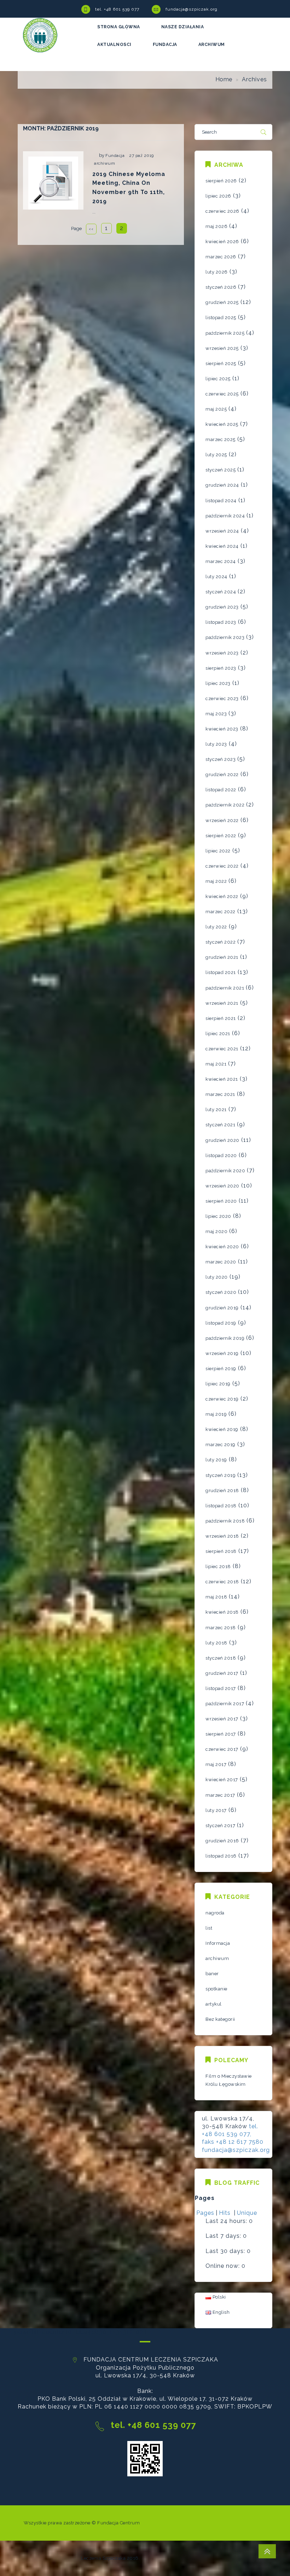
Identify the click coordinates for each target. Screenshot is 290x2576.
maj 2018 (216, 1597)
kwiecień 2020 (222, 1247)
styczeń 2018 (221, 1658)
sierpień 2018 (221, 1551)
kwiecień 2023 (222, 729)
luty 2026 (217, 272)
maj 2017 (216, 1764)
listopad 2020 (221, 1155)
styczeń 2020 (221, 1292)
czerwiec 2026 (222, 211)
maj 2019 (216, 1414)
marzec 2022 (221, 912)
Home (224, 79)
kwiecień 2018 (222, 1612)
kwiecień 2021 (222, 1079)
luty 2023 (216, 744)
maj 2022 (216, 881)
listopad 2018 (221, 1506)
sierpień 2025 (221, 363)
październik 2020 (225, 1171)
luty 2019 (216, 1460)
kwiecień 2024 (222, 546)
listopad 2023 (221, 622)
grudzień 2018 (222, 1491)
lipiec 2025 (218, 379)
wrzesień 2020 (222, 1186)
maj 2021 (216, 1064)
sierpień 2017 (221, 1734)
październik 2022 (225, 805)
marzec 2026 (221, 257)
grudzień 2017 (222, 1673)
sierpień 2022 (221, 836)
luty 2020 (217, 1277)
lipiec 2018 (218, 1566)
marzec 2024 (221, 561)
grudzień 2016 (222, 1841)
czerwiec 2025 (222, 394)
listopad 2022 (221, 790)
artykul (214, 2004)
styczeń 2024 (221, 592)
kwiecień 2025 (222, 424)
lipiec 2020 (218, 1216)
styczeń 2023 (221, 759)
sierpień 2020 (221, 1201)
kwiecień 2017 (222, 1780)
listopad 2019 (221, 1323)
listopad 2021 (221, 972)
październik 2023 (225, 637)
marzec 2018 (221, 1628)
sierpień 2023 (221, 668)
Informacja (218, 1943)
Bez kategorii (220, 2019)
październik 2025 (225, 333)
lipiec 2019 (218, 1384)
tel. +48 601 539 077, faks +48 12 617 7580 (233, 2134)
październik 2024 (225, 516)
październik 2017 (225, 1704)
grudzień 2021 (222, 957)
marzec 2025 (221, 439)
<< (91, 229)
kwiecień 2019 (222, 1429)
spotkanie (216, 1989)
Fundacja (115, 156)
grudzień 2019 (222, 1308)
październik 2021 (225, 988)
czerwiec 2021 (222, 1049)
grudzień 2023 (222, 607)
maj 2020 (216, 1231)
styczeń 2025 (221, 470)
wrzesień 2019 (222, 1353)
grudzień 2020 (222, 1140)
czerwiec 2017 (222, 1749)
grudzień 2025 (222, 302)
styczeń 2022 (221, 942)
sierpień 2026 (221, 181)
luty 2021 (216, 1110)
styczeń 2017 (220, 1826)
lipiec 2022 (218, 851)
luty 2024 (216, 577)
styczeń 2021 (220, 1125)
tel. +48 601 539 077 (117, 9)
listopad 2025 (221, 318)
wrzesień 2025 (222, 348)
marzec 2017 (220, 1795)
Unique (247, 2213)
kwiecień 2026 (222, 242)
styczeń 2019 (221, 1475)
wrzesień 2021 (222, 1003)
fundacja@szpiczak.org (192, 9)
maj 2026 (216, 226)
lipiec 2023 (218, 683)
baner (212, 1974)
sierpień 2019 (221, 1369)
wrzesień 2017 (222, 1719)
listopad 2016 (221, 1856)
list (209, 1928)
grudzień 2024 (222, 485)
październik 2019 (225, 1338)
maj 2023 (216, 714)
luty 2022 (216, 927)
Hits (226, 2213)
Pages (205, 2213)
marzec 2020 (221, 1262)
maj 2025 (216, 409)
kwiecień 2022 (222, 896)
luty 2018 (216, 1643)
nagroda (215, 1913)
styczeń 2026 (221, 287)
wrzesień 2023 (222, 653)
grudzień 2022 (222, 774)
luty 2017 (216, 1810)
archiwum (105, 163)
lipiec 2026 (218, 196)
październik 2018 (225, 1521)
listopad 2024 (221, 501)
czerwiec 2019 (222, 1399)
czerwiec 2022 (222, 866)
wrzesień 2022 (222, 820)
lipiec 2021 (218, 1034)
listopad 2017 (221, 1688)
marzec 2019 (221, 1445)
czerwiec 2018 (222, 1582)
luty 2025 (216, 455)
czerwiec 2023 (222, 699)
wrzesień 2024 (222, 531)
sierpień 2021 (221, 1018)
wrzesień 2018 (222, 1536)
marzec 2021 (220, 1094)
